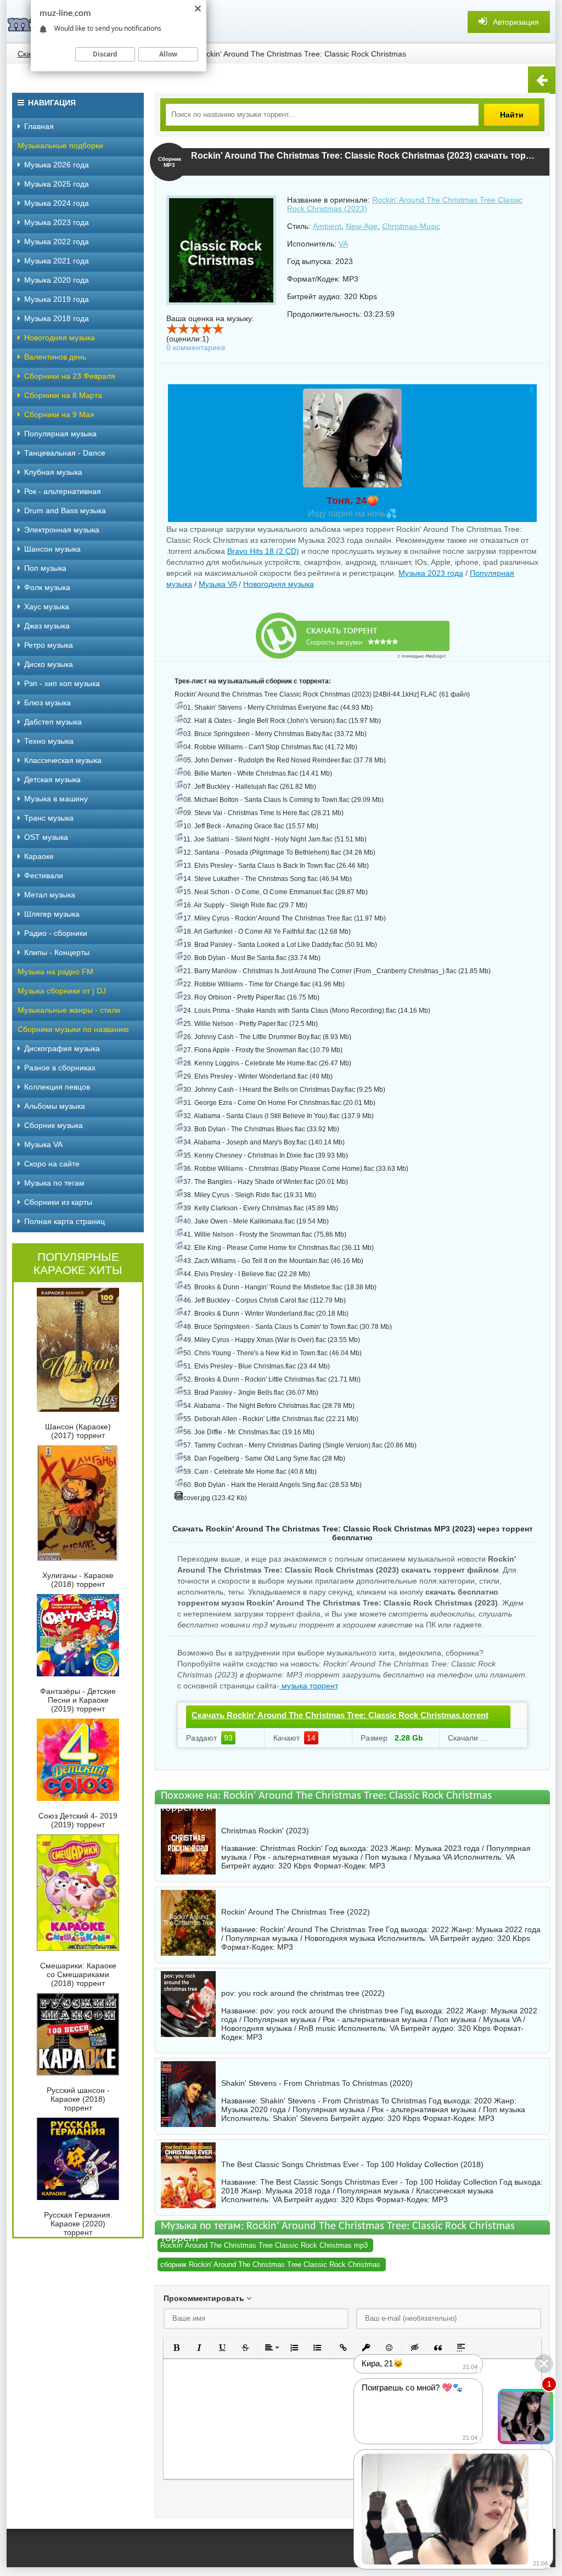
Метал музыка (50, 895)
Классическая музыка (63, 760)
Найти (512, 115)
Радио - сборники (56, 933)
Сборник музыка (54, 1125)
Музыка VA (218, 584)
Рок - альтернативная (63, 491)
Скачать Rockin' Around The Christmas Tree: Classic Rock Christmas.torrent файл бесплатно (340, 1725)
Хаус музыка (47, 607)
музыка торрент (308, 1686)
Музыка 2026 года (57, 165)
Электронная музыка (62, 530)
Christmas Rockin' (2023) (265, 1831)
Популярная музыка (60, 434)
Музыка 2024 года (57, 203)
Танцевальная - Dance (65, 453)
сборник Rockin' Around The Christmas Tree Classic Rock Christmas (270, 2264)
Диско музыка (49, 664)
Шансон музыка (52, 549)
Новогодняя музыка (279, 584)
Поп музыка (45, 568)
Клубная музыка (53, 472)
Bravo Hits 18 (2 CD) (263, 551)
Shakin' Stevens (300, 2118)
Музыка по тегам (54, 1183)
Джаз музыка (47, 626)
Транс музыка (49, 818)
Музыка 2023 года (431, 573)
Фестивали (44, 875)
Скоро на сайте (52, 1164)
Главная (39, 126)
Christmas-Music (411, 226)
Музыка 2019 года (57, 299)
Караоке (39, 856)
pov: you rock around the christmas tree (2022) (303, 1993)
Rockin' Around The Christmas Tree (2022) (296, 1912)
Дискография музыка (62, 1048)
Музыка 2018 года (57, 318)
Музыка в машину (56, 799)
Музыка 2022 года (57, 242)
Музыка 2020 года (57, 280)
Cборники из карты (58, 1202)
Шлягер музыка (52, 914)
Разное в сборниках (60, 1068)
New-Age (362, 226)
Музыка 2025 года (57, 184)
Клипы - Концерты (57, 952)
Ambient (327, 226)
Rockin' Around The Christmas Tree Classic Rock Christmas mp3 (264, 2245)
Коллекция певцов (57, 1087)
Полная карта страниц (64, 1221)
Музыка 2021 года (57, 261)
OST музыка (46, 837)
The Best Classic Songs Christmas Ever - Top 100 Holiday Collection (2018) (352, 2164)
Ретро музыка (49, 645)
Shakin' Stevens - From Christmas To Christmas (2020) (317, 2083)
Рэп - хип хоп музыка (62, 683)
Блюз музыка (47, 703)
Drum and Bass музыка (65, 510)
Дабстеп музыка (53, 722)
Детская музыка (52, 779)
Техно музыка (49, 741)
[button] (176, 2348)
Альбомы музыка (55, 1106)
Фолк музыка (47, 587)
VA (343, 244)
